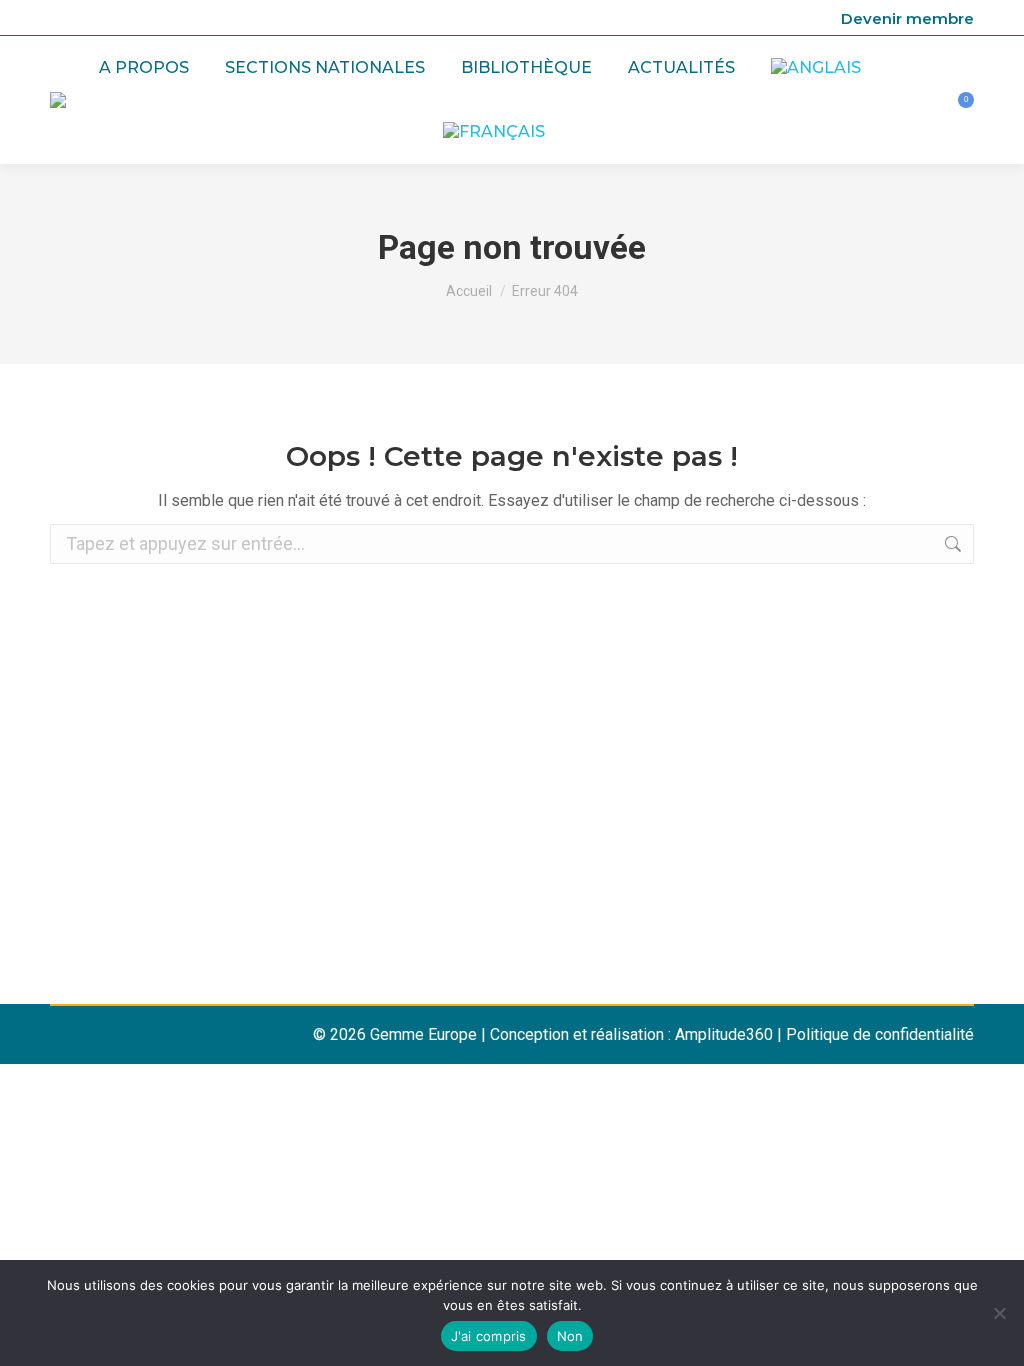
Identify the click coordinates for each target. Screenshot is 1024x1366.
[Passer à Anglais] (816, 68)
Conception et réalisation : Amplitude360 (631, 1034)
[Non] (999, 1313)
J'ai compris (489, 1336)
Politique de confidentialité (880, 1034)
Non (570, 1336)
